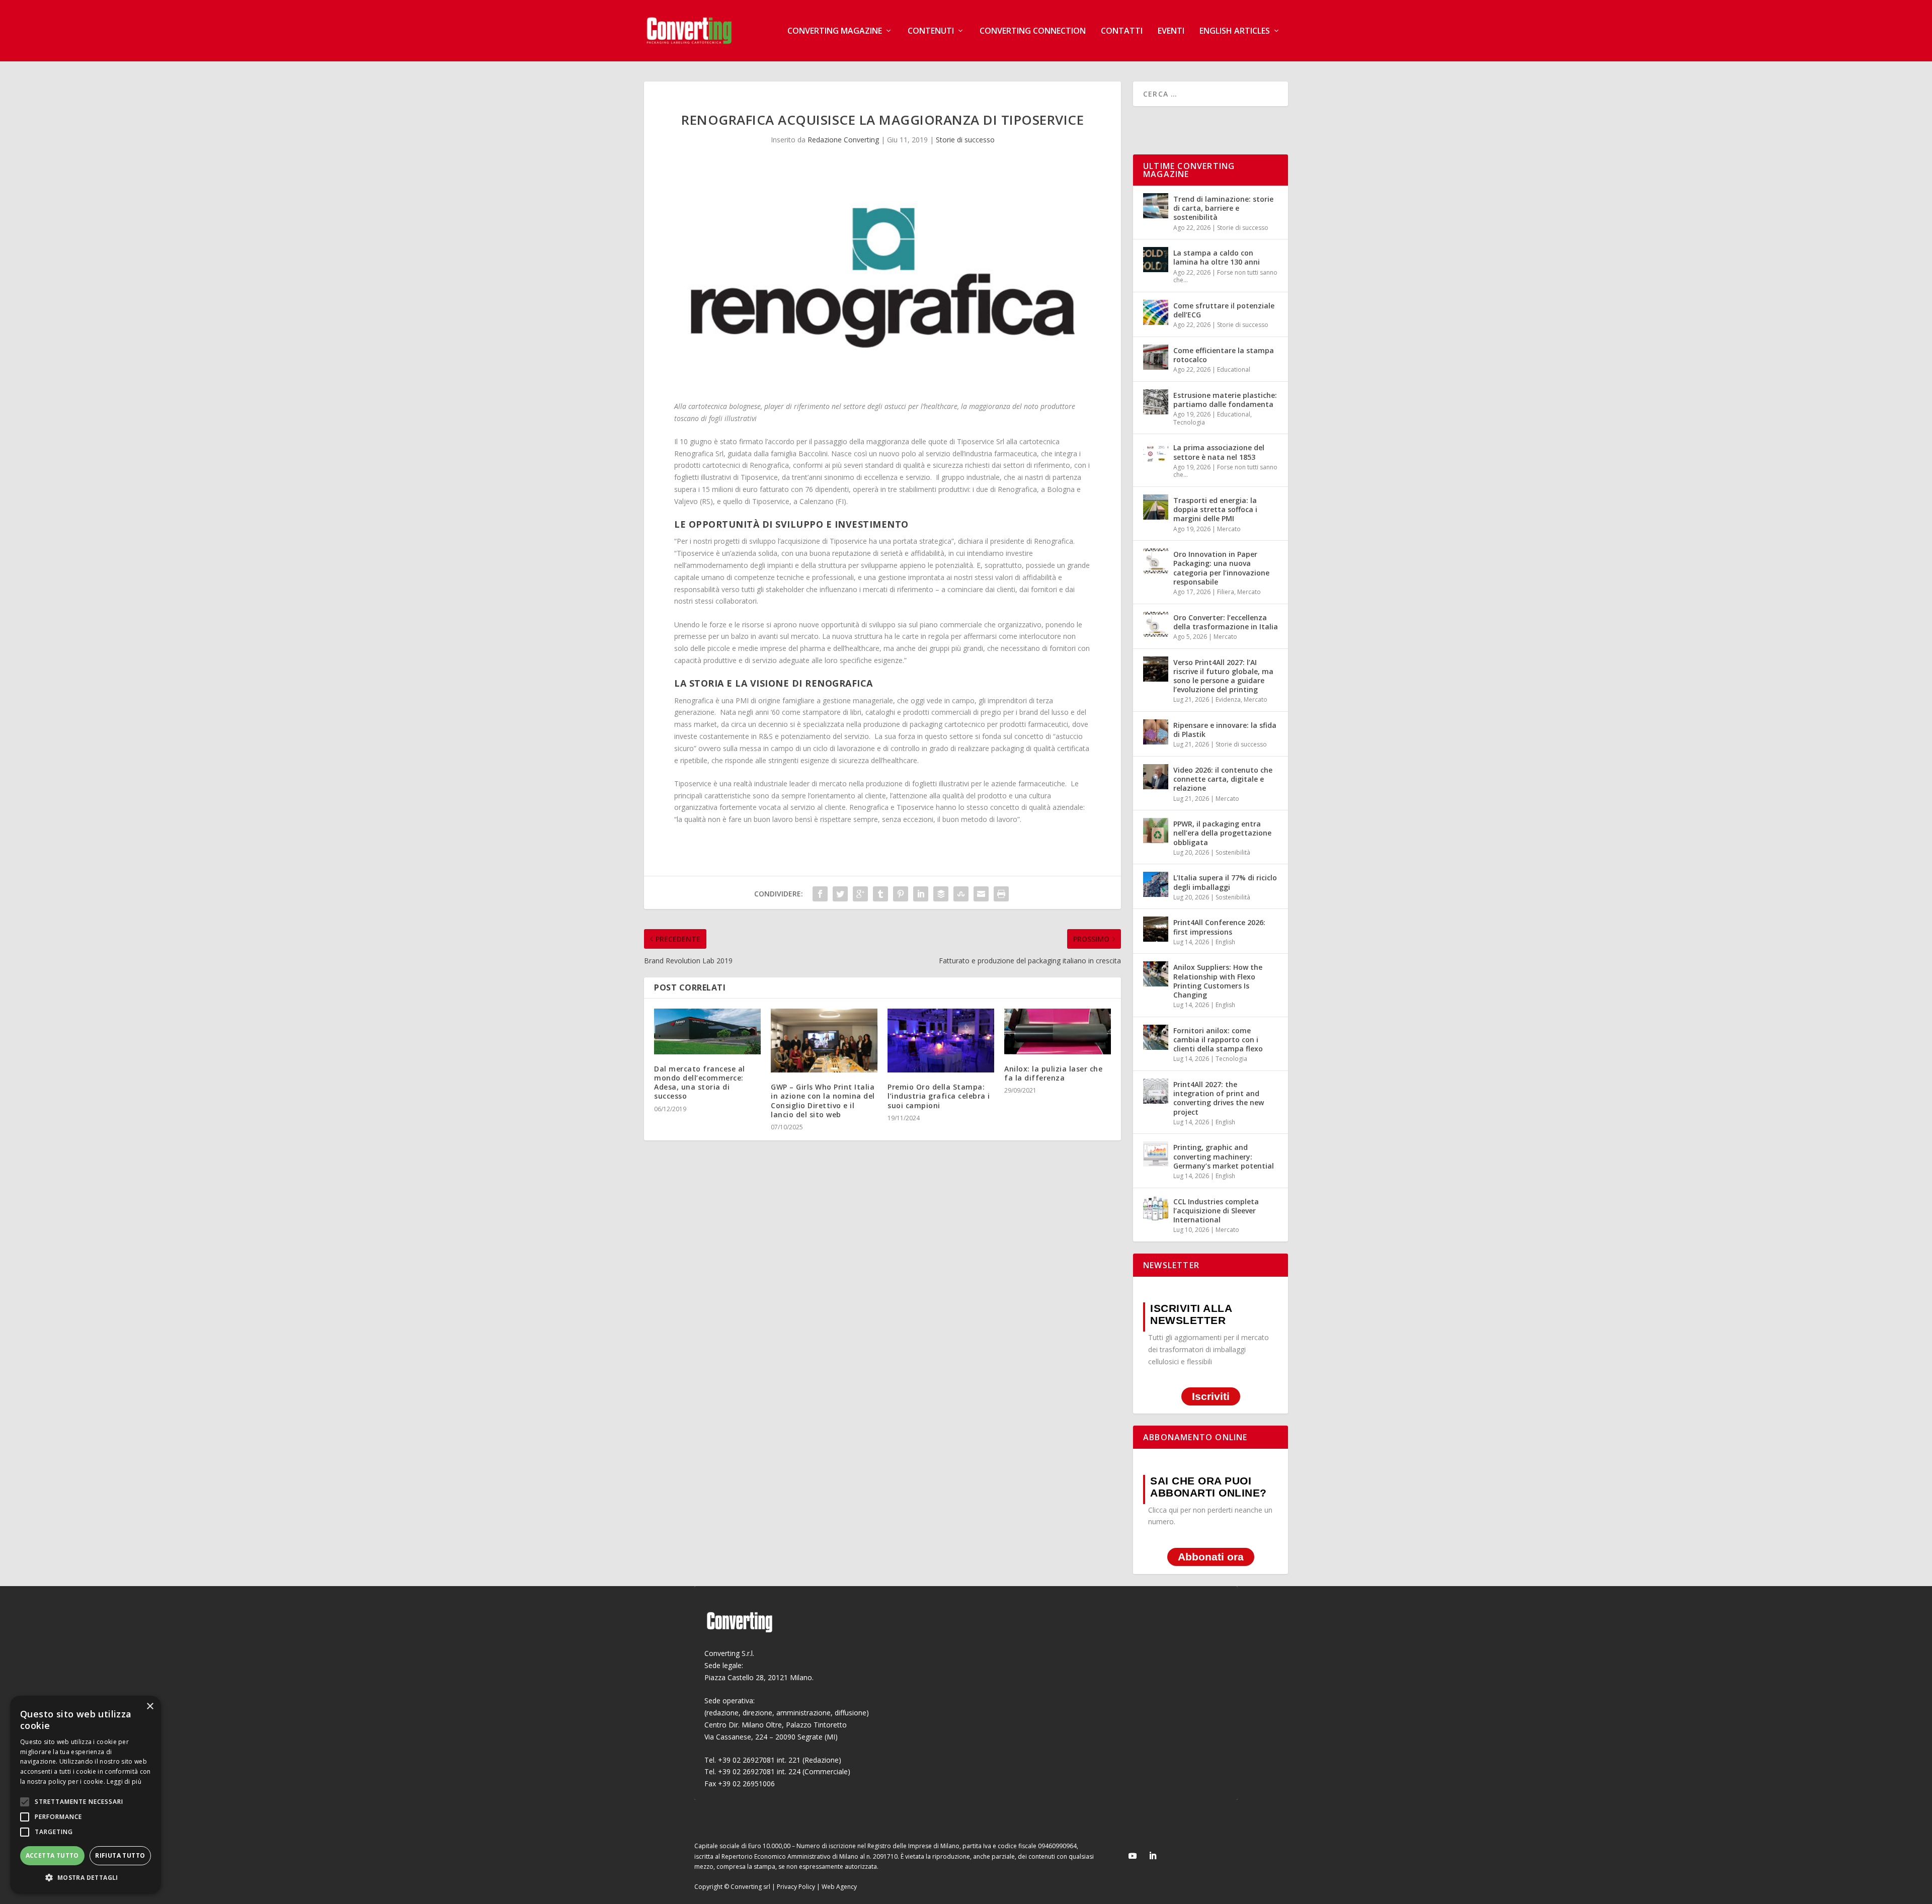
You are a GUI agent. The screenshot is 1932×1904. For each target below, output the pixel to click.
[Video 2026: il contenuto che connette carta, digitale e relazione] (1156, 777)
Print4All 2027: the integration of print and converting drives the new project (1219, 1098)
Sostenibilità (1233, 852)
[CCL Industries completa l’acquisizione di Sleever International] (1156, 1208)
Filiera (1226, 592)
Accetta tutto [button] (52, 1855)
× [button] (150, 1707)
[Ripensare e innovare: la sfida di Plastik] (1156, 732)
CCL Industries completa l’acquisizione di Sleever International (1216, 1211)
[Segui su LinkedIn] (1153, 1856)
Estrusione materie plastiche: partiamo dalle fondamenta (1225, 400)
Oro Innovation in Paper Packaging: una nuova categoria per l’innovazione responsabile (1221, 568)
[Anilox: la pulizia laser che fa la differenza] (1058, 1031)
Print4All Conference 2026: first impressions (1219, 927)
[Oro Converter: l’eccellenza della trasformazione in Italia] (1156, 624)
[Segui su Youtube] (1133, 1856)
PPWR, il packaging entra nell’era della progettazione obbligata (1222, 833)
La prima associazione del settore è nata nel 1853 (1219, 452)
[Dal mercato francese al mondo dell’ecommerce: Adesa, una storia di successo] (707, 1031)
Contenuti (931, 31)
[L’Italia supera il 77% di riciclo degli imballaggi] (1156, 884)
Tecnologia (1189, 422)
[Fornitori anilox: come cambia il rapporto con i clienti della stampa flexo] (1156, 1037)
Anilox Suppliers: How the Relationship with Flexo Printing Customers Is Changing (1218, 981)
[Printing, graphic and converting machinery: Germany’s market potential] (1156, 1154)
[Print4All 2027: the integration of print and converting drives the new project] (1156, 1091)
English (1225, 942)
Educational (1234, 369)
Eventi (1171, 31)
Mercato (1229, 529)
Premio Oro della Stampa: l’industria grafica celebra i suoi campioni (939, 1096)
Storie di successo (965, 140)
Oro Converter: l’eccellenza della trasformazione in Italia (1226, 622)
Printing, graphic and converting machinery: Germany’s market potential (1224, 1156)
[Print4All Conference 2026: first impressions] (1156, 929)
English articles (1235, 31)
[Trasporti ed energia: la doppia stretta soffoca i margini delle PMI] (1156, 507)
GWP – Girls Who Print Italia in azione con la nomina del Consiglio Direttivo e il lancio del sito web (823, 1101)
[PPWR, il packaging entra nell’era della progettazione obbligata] (1156, 831)
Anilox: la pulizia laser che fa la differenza (1053, 1073)
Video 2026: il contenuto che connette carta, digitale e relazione (1223, 779)
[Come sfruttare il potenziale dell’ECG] (1156, 312)
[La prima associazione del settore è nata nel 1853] (1156, 454)
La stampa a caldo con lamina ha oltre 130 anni (1217, 257)
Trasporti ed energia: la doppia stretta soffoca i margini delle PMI (1215, 509)
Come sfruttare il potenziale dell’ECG (1224, 310)
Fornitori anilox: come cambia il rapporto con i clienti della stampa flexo (1218, 1040)
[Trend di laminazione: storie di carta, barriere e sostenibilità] (1156, 206)
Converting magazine (835, 31)
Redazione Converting (843, 140)
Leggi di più (124, 1782)
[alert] (86, 1795)
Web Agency (839, 1887)
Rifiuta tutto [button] (120, 1855)
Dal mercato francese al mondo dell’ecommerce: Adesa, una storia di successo (700, 1083)
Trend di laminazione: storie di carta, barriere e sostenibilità (1223, 208)
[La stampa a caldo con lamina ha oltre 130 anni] (1156, 260)
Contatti (1122, 31)
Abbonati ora (1211, 1557)
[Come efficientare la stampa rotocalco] (1156, 357)
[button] (86, 1878)
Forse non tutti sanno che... (1225, 276)
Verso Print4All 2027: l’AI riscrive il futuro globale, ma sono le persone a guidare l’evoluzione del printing (1223, 676)
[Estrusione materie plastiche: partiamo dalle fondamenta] (1156, 402)
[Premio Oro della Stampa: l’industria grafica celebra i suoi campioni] (941, 1041)
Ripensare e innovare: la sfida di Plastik (1225, 730)
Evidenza (1228, 699)
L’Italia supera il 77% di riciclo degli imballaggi (1225, 882)
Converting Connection (1033, 31)
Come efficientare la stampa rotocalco (1224, 355)
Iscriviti (1211, 1397)
